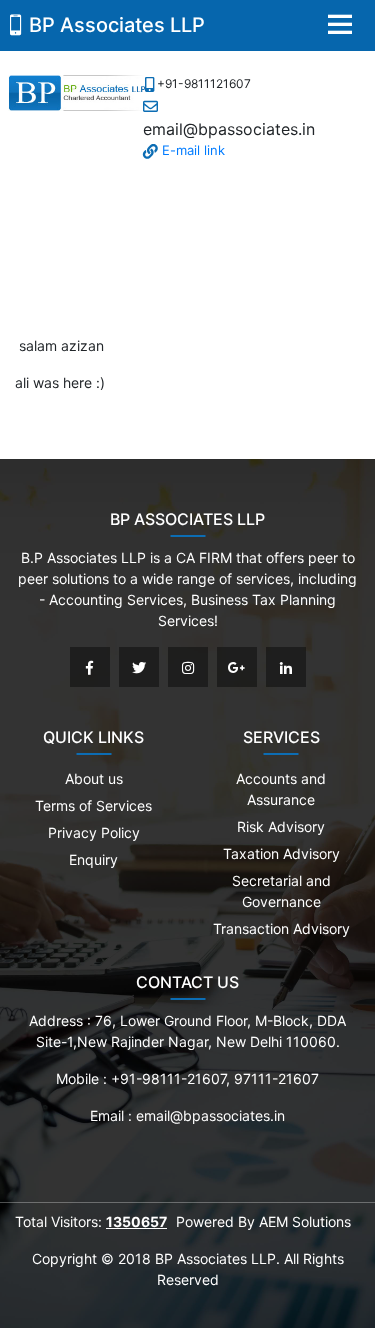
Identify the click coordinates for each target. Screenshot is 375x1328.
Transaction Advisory (281, 928)
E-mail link (191, 150)
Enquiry (93, 859)
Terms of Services (93, 805)
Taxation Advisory (281, 853)
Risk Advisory (281, 826)
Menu (340, 24)
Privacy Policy (94, 832)
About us (94, 778)
